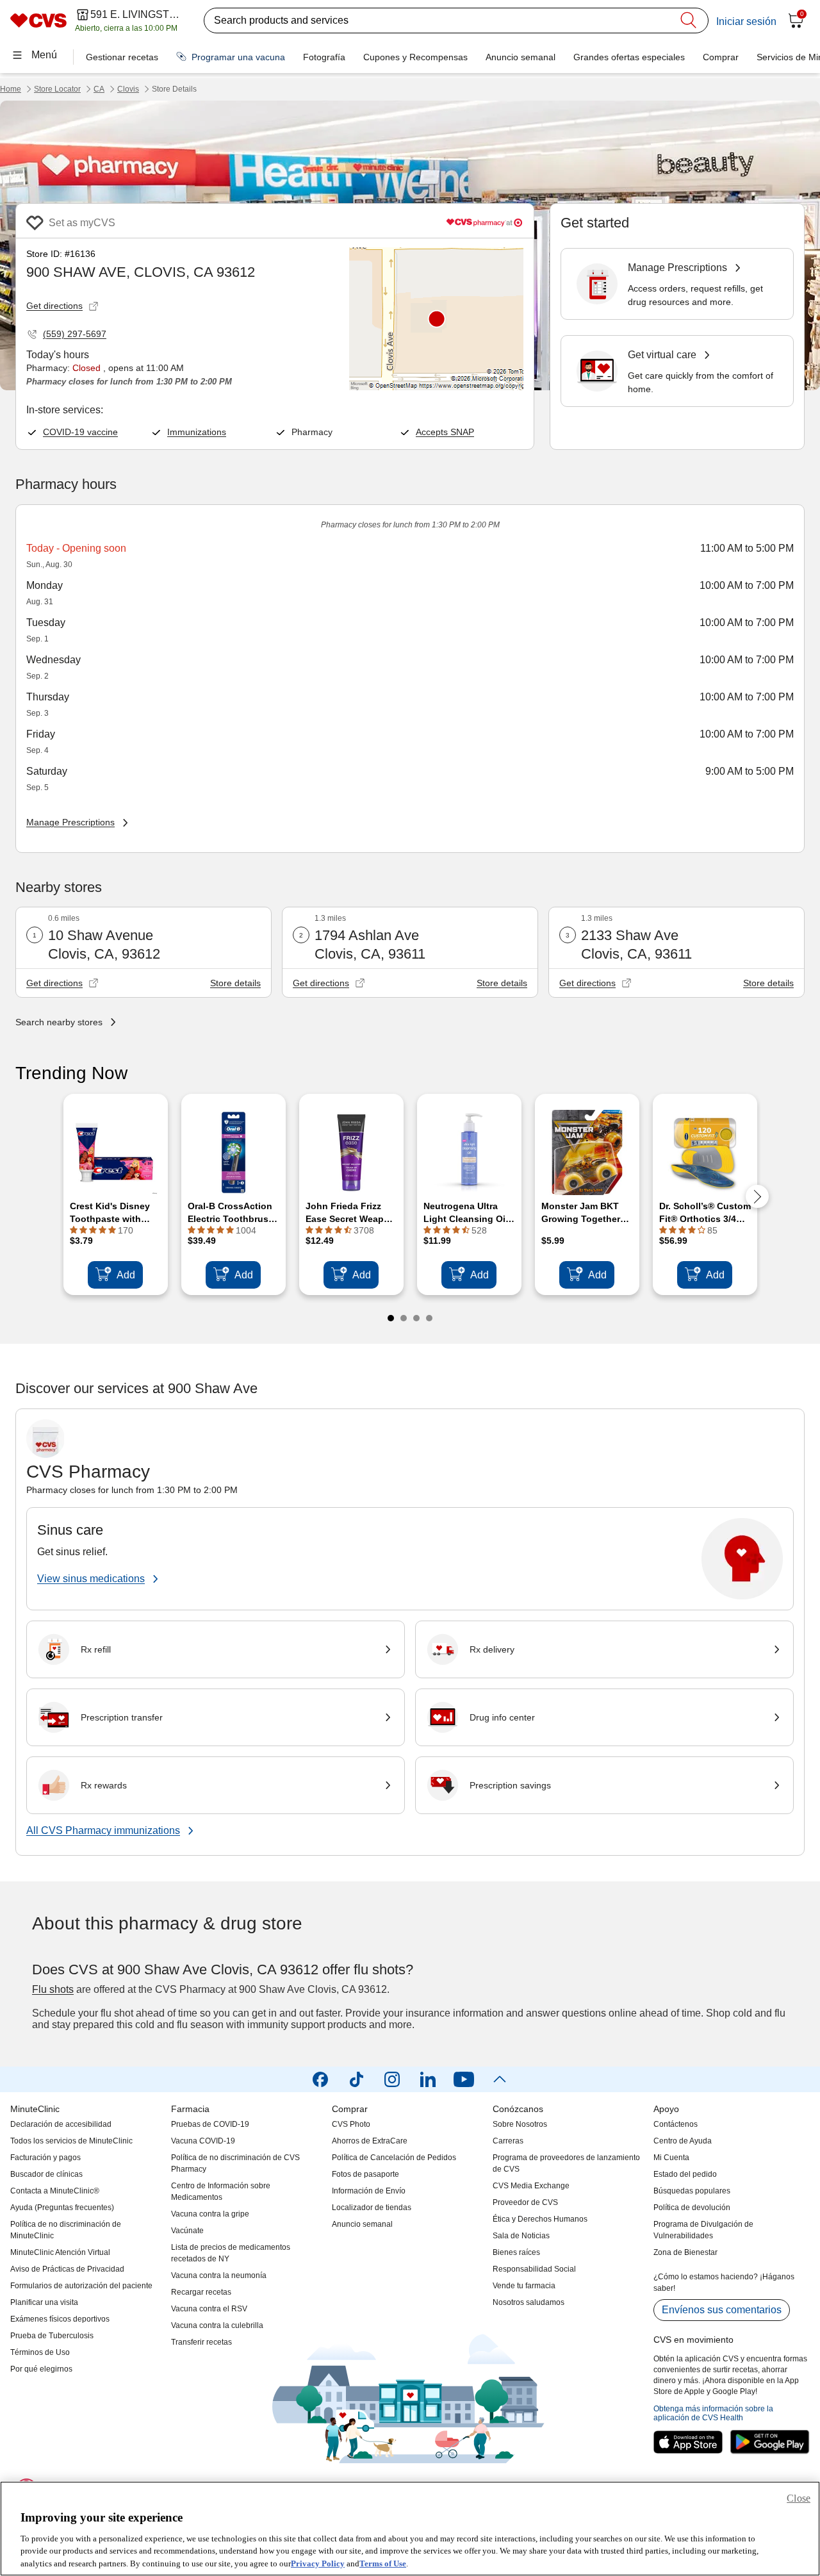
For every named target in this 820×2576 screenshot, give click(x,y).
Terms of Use (383, 2563)
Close (799, 2498)
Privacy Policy (318, 2563)
